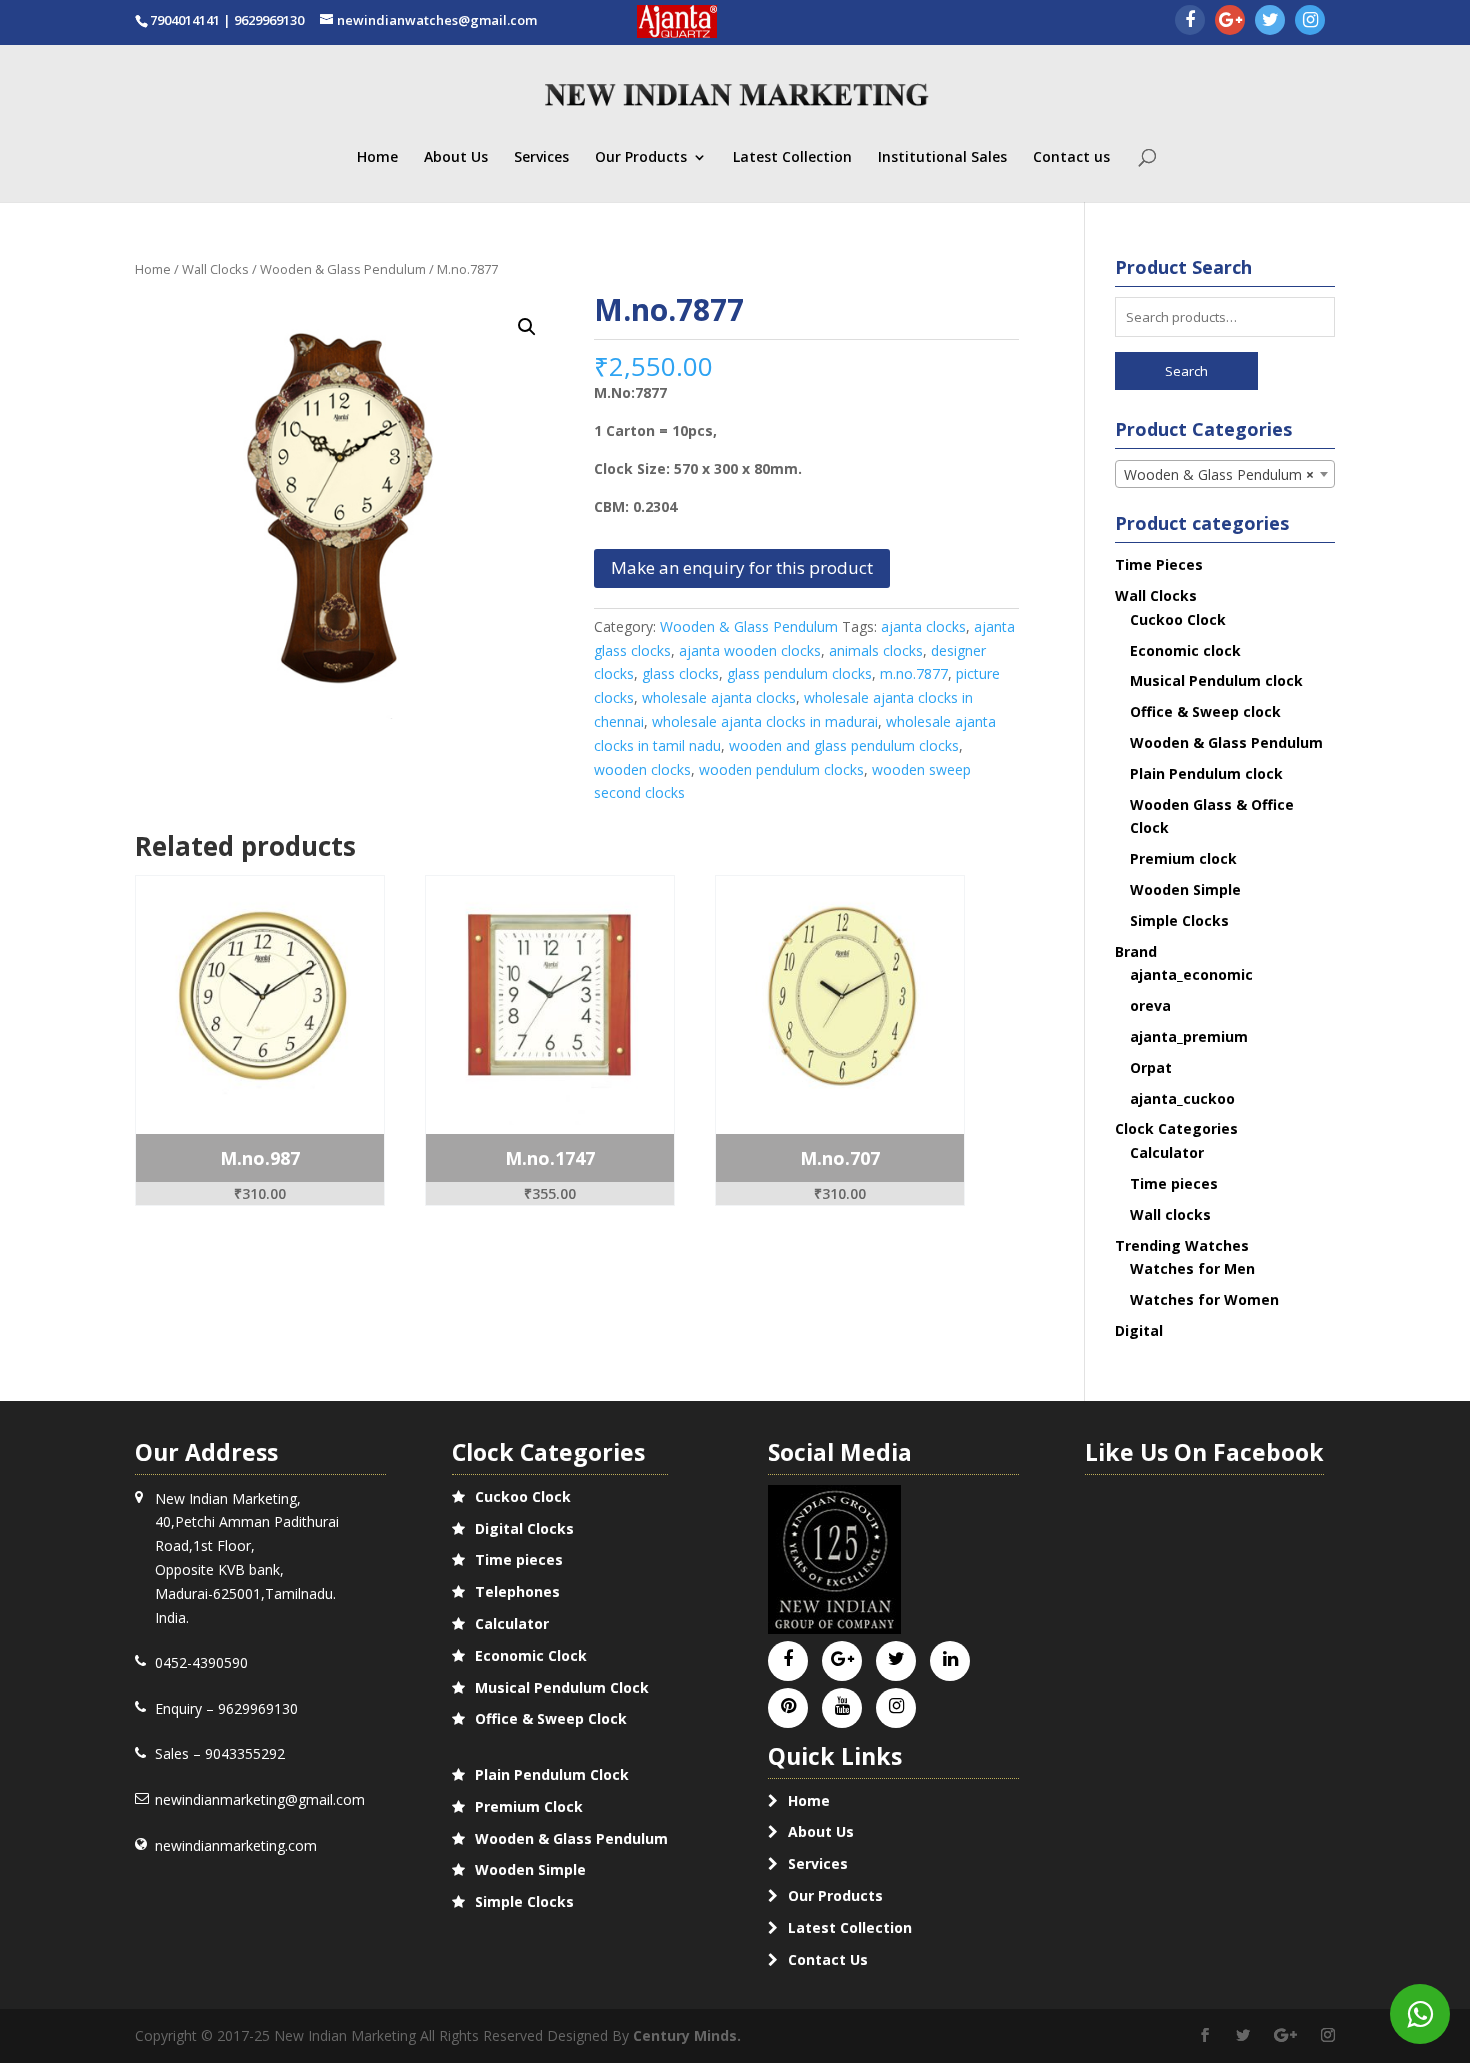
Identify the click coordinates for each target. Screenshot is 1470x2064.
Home (377, 158)
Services (541, 158)
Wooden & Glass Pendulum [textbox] (1219, 474)
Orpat (1151, 1067)
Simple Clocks (1179, 920)
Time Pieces (1159, 564)
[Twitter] (1270, 21)
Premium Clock (529, 1806)
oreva (1150, 1005)
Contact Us (828, 1959)
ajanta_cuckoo (1182, 1098)
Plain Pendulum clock (1206, 773)
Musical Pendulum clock (1216, 680)
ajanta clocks (923, 626)
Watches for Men (1192, 1268)
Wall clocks (1170, 1214)
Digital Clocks (524, 1528)
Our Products (641, 158)
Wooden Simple (1185, 889)
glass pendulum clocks (799, 673)
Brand (1136, 951)
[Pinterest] (788, 1706)
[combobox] (1225, 474)
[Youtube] (842, 1706)
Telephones (517, 1591)
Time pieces (1174, 1183)
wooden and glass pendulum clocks (844, 745)
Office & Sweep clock (1205, 711)
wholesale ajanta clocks (719, 697)
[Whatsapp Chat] (1420, 2014)
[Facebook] (1190, 21)
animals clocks (876, 650)
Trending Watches (1182, 1245)
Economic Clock (531, 1655)
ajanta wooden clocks (750, 650)
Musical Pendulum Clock (562, 1687)
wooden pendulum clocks (781, 769)
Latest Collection (792, 158)
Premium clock (1183, 858)
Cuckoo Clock (1178, 619)
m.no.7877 (914, 673)
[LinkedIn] (950, 1659)
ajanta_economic (1191, 974)
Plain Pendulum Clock (552, 1774)
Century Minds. (687, 2035)
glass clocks (680, 673)
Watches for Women (1204, 1299)
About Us (456, 158)
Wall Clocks (215, 269)
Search (1186, 371)
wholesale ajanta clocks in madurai (765, 721)
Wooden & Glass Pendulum (343, 269)
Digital (1139, 1330)
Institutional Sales (942, 158)
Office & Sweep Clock (551, 1718)
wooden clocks (642, 769)
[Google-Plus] (1230, 21)
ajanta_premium (1189, 1036)
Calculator (1167, 1152)
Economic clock (1185, 650)
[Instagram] (1310, 21)
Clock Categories (1176, 1128)
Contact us (1071, 158)
